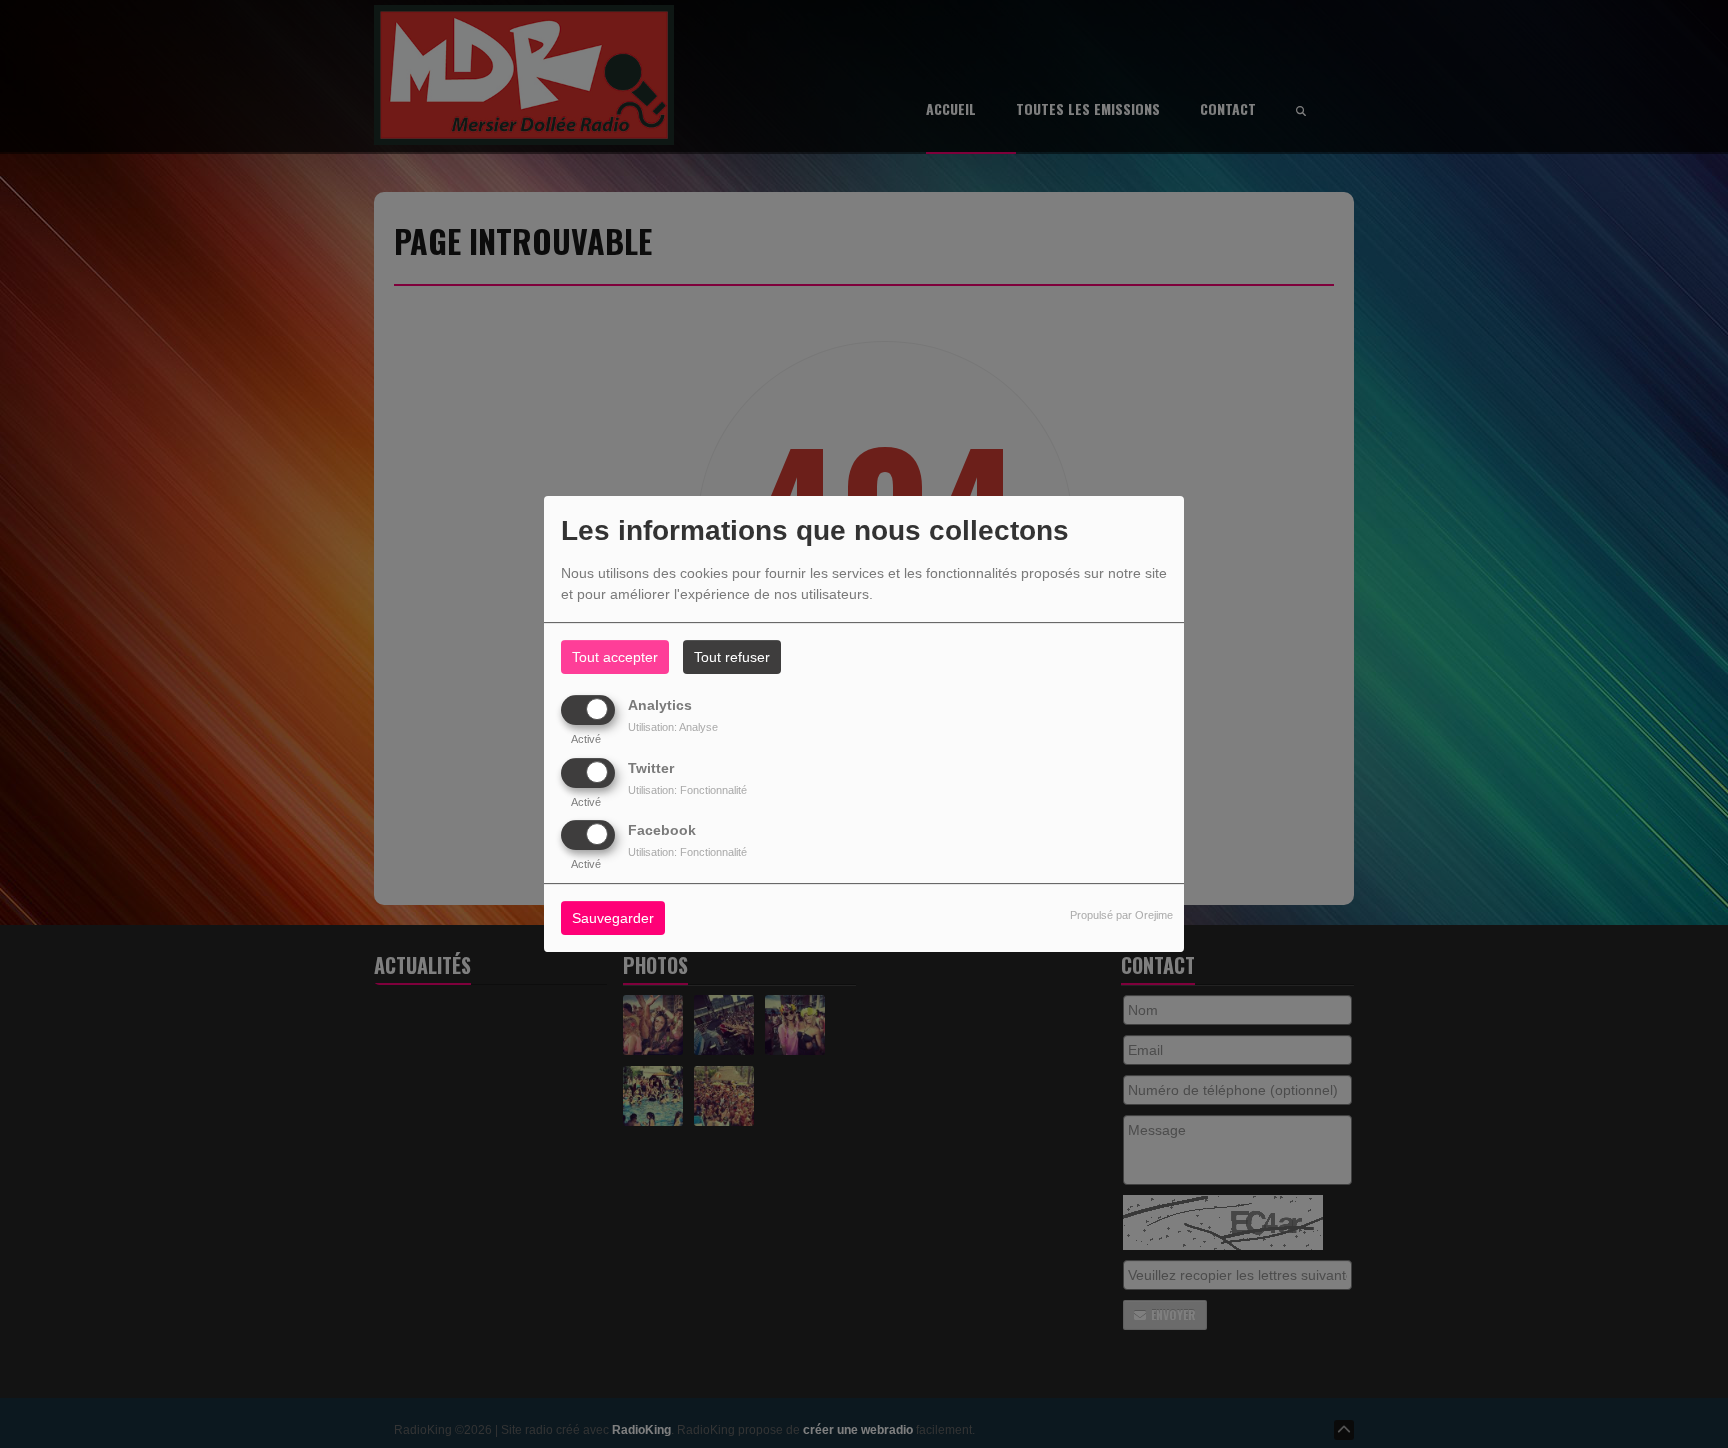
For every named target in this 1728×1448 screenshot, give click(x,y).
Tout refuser (732, 657)
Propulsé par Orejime (1121, 915)
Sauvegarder (613, 918)
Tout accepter (615, 657)
